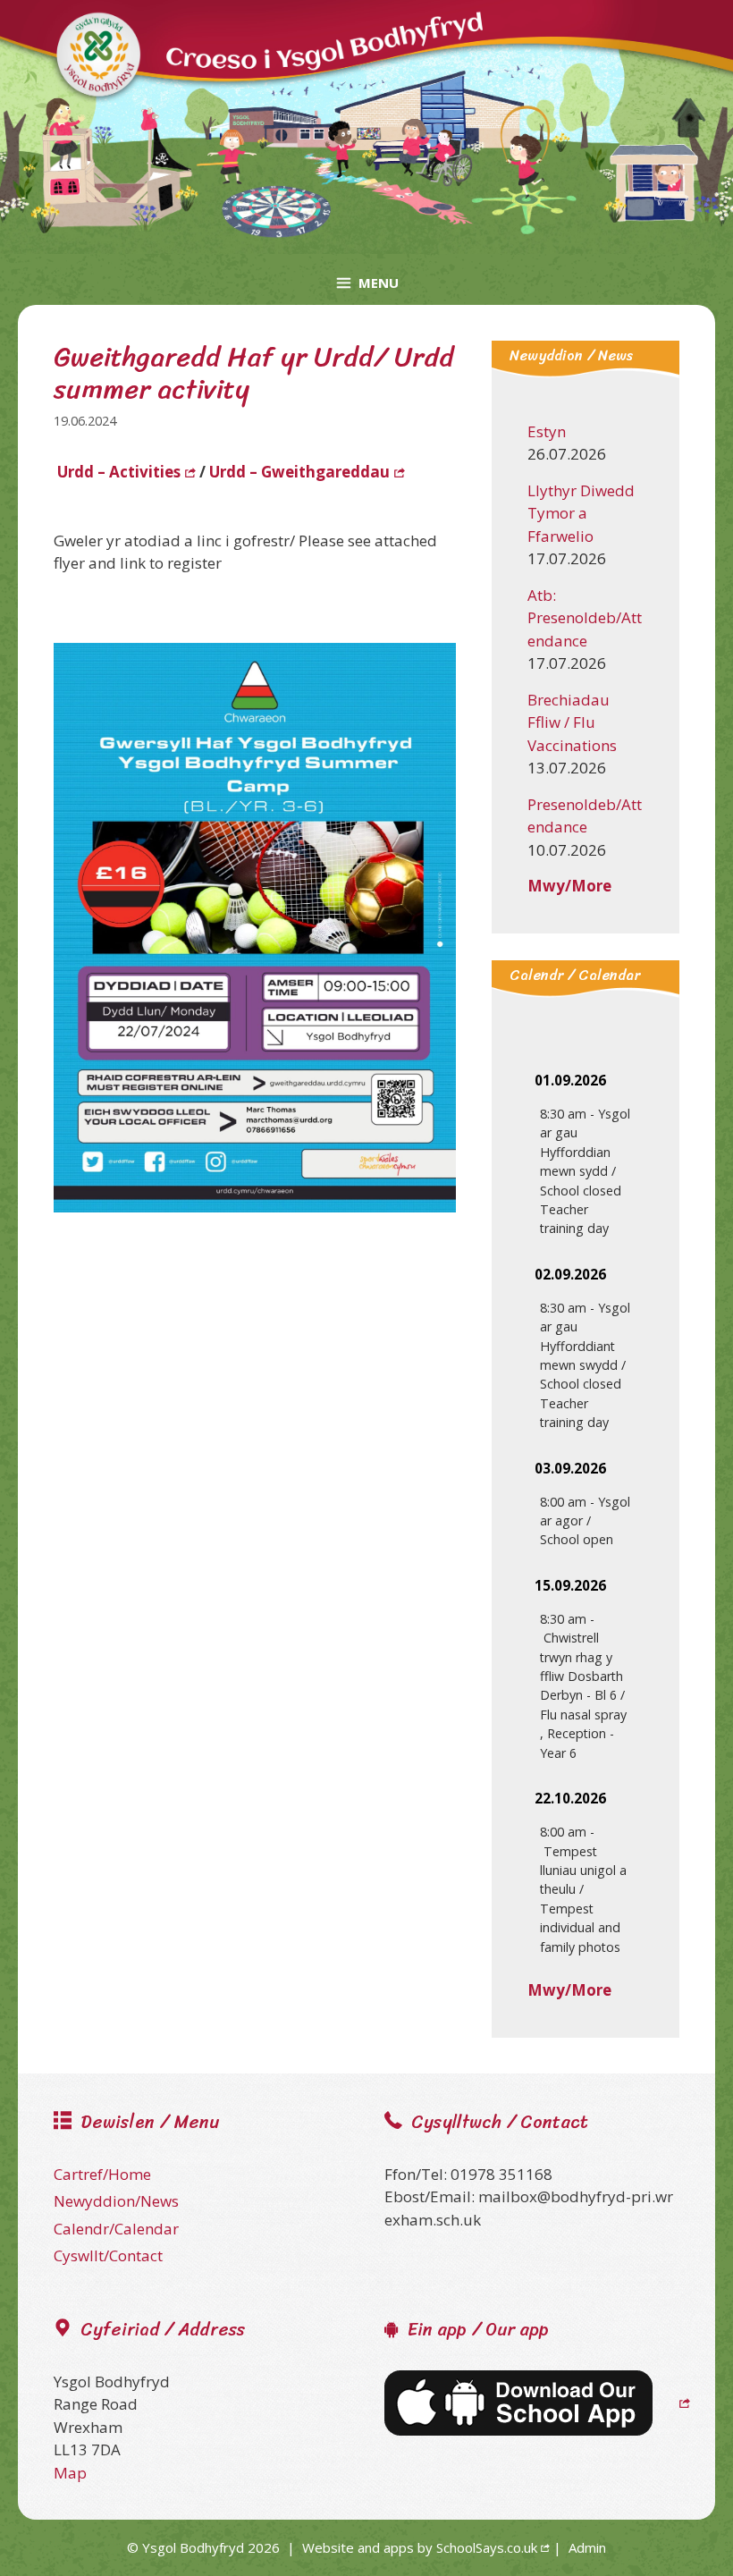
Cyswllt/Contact (108, 2255)
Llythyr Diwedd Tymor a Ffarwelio (581, 513)
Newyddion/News (116, 2201)
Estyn (547, 431)
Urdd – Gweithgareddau (299, 472)
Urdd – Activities (119, 472)
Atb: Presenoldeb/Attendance (585, 618)
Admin (587, 2547)
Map (70, 2473)
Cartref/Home (102, 2174)
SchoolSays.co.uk (487, 2547)
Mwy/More (569, 886)
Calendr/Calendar (116, 2229)
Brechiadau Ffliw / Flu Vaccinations (572, 722)
